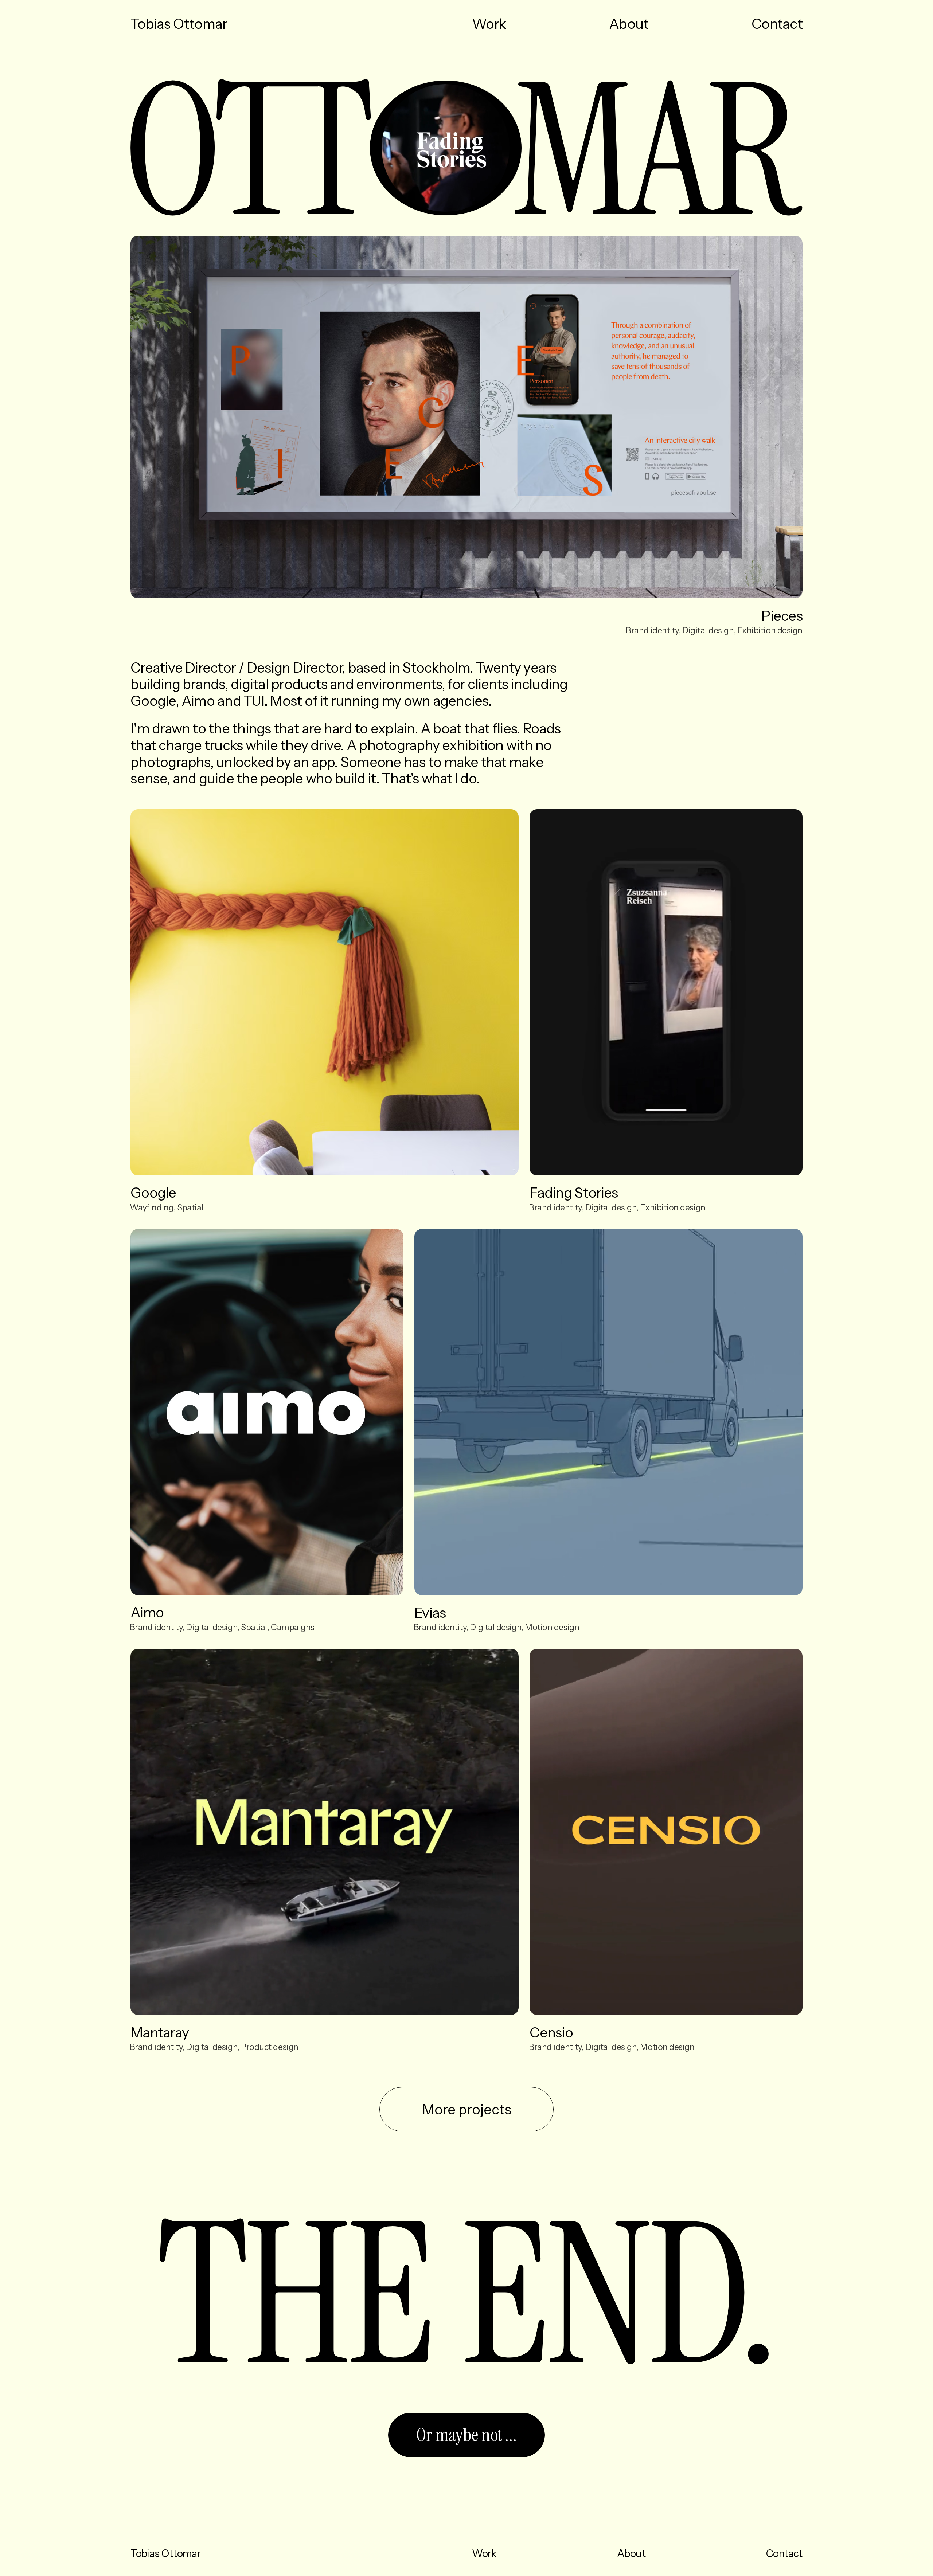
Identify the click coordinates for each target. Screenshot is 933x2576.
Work (489, 24)
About (629, 24)
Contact (777, 24)
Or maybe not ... (466, 2435)
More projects (467, 2109)
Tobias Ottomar (263, 25)
